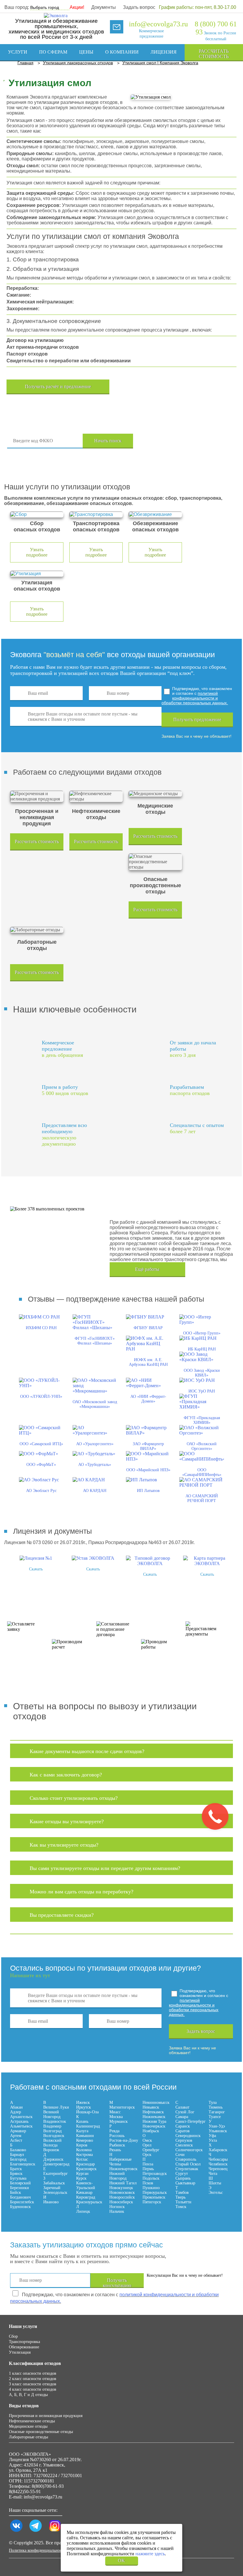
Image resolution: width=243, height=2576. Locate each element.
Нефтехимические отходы (32, 2421)
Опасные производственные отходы (41, 2432)
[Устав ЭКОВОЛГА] (93, 1558)
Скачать (36, 1569)
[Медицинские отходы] (155, 794)
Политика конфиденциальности (37, 2550)
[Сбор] (37, 514)
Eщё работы (147, 1269)
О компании (122, 52)
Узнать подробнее (37, 552)
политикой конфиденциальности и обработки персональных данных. (195, 698)
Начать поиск (108, 441)
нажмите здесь (150, 2554)
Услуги (18, 52)
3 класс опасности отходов (33, 2384)
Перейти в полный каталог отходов (186, 441)
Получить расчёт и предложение (58, 386)
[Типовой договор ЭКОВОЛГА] (150, 1563)
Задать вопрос (139, 7)
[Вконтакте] (16, 2532)
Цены (86, 52)
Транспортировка (24, 2342)
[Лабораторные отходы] (37, 930)
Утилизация (20, 2352)
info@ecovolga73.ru (158, 24)
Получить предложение (197, 719)
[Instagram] (55, 2532)
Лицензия (164, 52)
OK (121, 2560)
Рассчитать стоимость (214, 54)
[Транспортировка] (96, 514)
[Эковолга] (56, 16)
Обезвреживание (24, 2347)
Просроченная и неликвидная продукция (46, 2416)
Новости (73, 68)
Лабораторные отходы (28, 2437)
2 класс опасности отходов (33, 2379)
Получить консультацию (117, 2283)
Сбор (13, 2336)
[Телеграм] (36, 2532)
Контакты (110, 68)
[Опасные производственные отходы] (155, 862)
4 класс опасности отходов (33, 2389)
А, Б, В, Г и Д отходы (28, 2395)
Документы (104, 7)
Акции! (77, 7)
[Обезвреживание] (155, 514)
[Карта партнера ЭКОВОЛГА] (207, 1563)
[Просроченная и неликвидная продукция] (37, 796)
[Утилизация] (37, 574)
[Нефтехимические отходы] (96, 796)
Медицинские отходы (28, 2426)
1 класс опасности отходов (33, 2373)
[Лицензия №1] (36, 1558)
